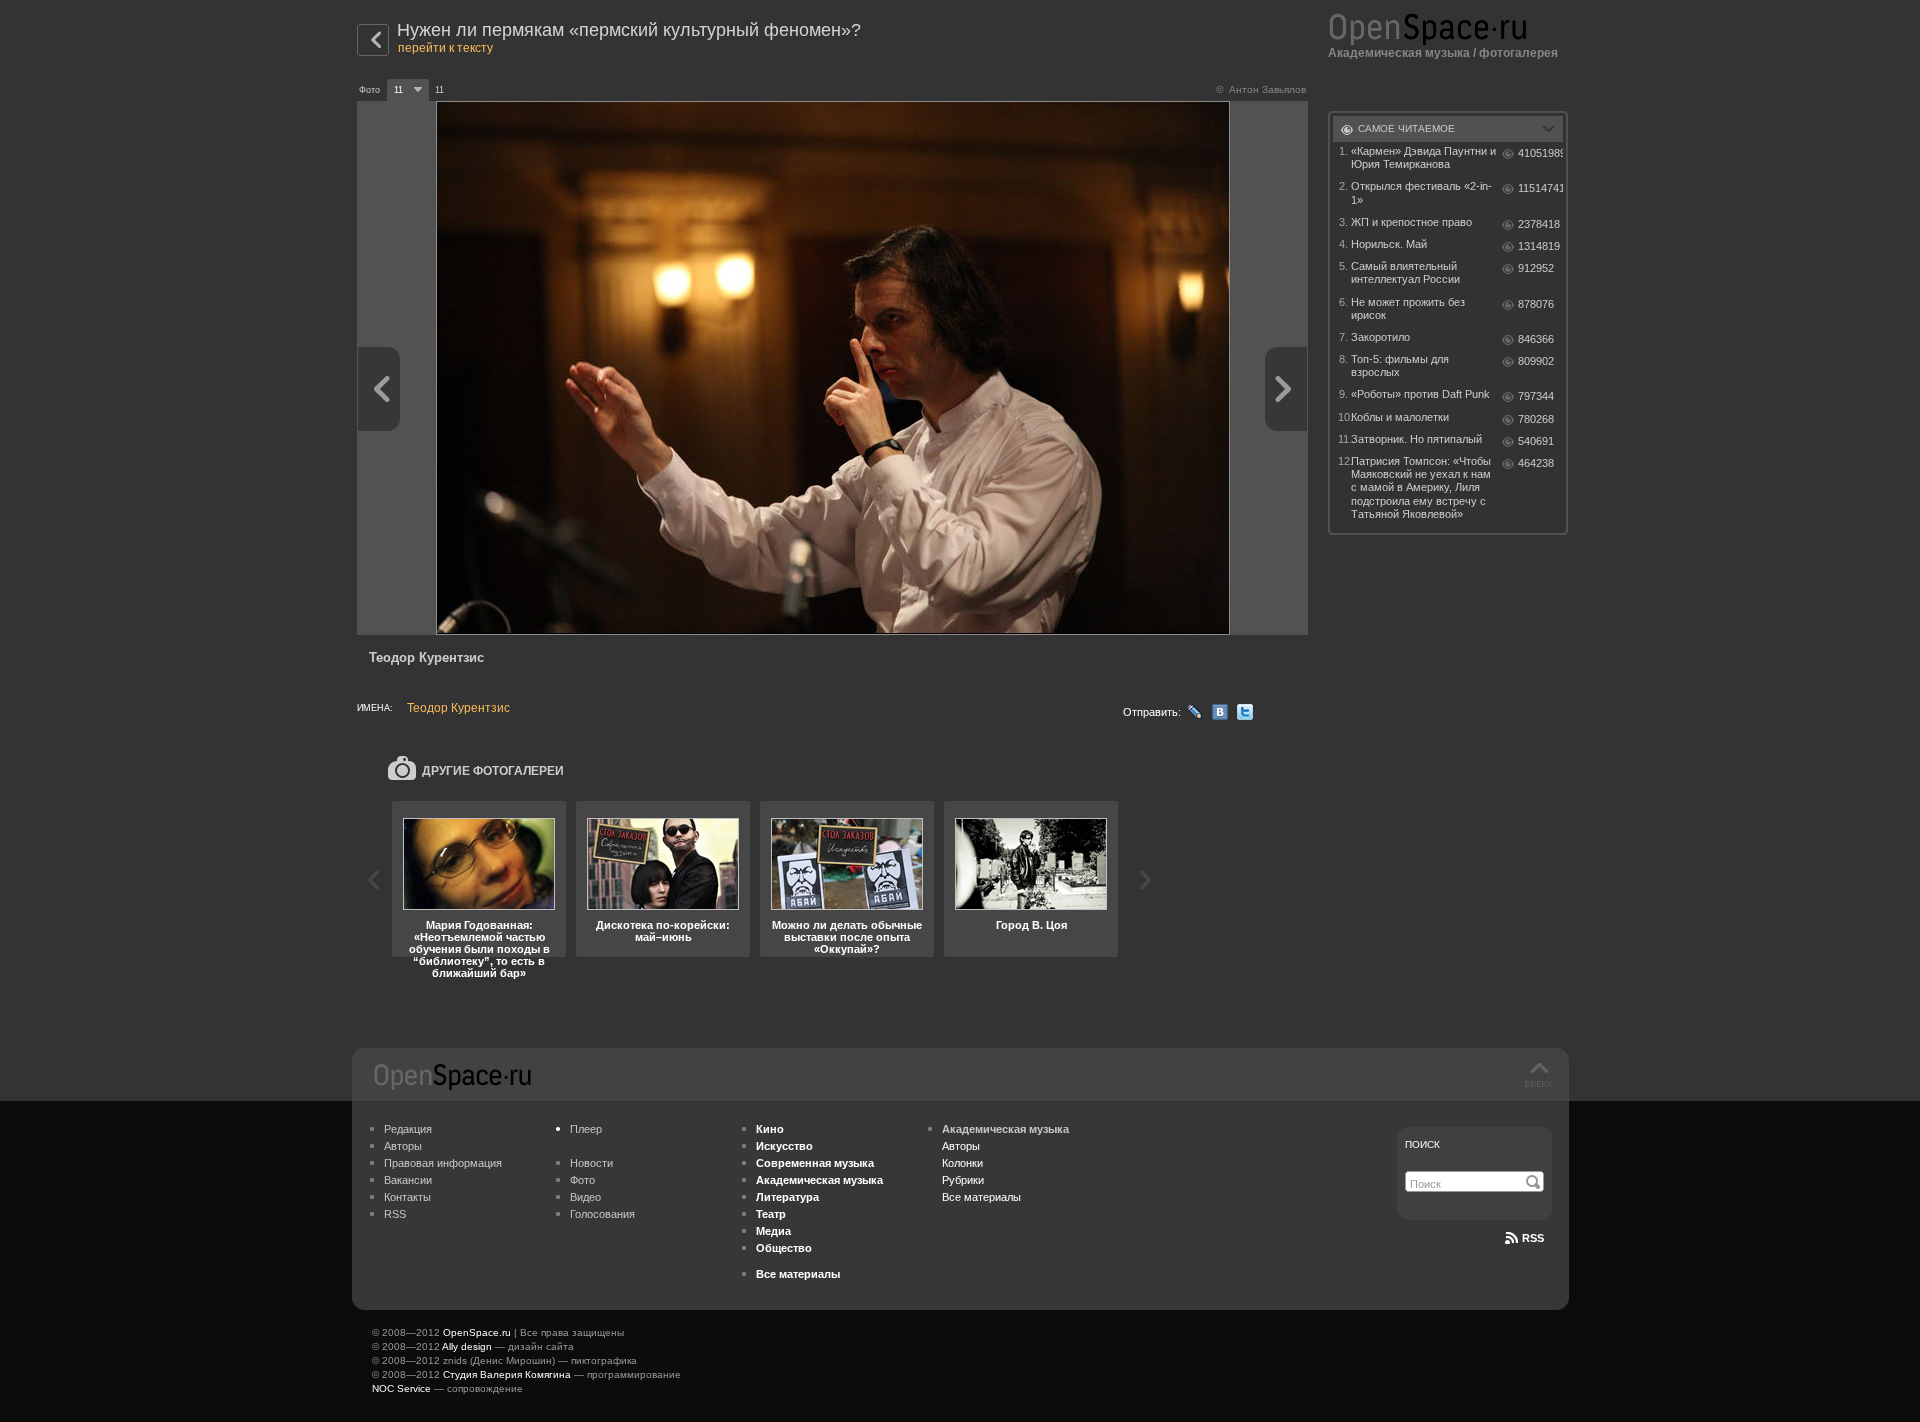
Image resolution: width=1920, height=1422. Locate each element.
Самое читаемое (1406, 128)
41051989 (1540, 153)
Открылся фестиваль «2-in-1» (1421, 192)
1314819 (1539, 246)
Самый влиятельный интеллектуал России (1405, 272)
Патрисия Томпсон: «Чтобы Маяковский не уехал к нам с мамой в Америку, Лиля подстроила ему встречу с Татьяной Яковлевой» (1421, 487)
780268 (1536, 419)
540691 (1536, 441)
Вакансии (408, 1180)
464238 (1536, 463)
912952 (1536, 268)
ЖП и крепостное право (1411, 222)
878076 (1536, 304)
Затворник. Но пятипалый (1416, 439)
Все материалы (981, 1197)
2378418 (1539, 224)
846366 (1536, 339)
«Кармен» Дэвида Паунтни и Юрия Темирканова (1423, 157)
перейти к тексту (445, 48)
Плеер (586, 1129)
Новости (591, 1163)
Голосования (602, 1214)
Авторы (403, 1146)
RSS (395, 1214)
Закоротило (1380, 337)
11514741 (1540, 188)
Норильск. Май (1389, 244)
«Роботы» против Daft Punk (1420, 394)
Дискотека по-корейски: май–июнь (663, 931)
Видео (585, 1197)
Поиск (1422, 1144)
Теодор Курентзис (458, 708)
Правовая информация (443, 1163)
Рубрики (963, 1180)
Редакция (408, 1129)
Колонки (962, 1163)
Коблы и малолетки (1400, 417)
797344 (1536, 396)
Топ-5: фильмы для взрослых (1400, 365)
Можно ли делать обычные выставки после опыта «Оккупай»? (847, 937)
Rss (1533, 1238)
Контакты (407, 1197)
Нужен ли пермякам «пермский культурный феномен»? (629, 30)
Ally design (467, 1346)
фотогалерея (1518, 53)
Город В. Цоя (1031, 925)
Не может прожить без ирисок (1408, 308)
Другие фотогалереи (493, 771)
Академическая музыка (1399, 53)
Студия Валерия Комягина (507, 1374)
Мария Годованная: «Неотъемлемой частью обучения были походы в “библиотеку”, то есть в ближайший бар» (479, 949)
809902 (1536, 361)
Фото (582, 1180)
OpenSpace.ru (477, 1332)
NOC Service (401, 1388)
